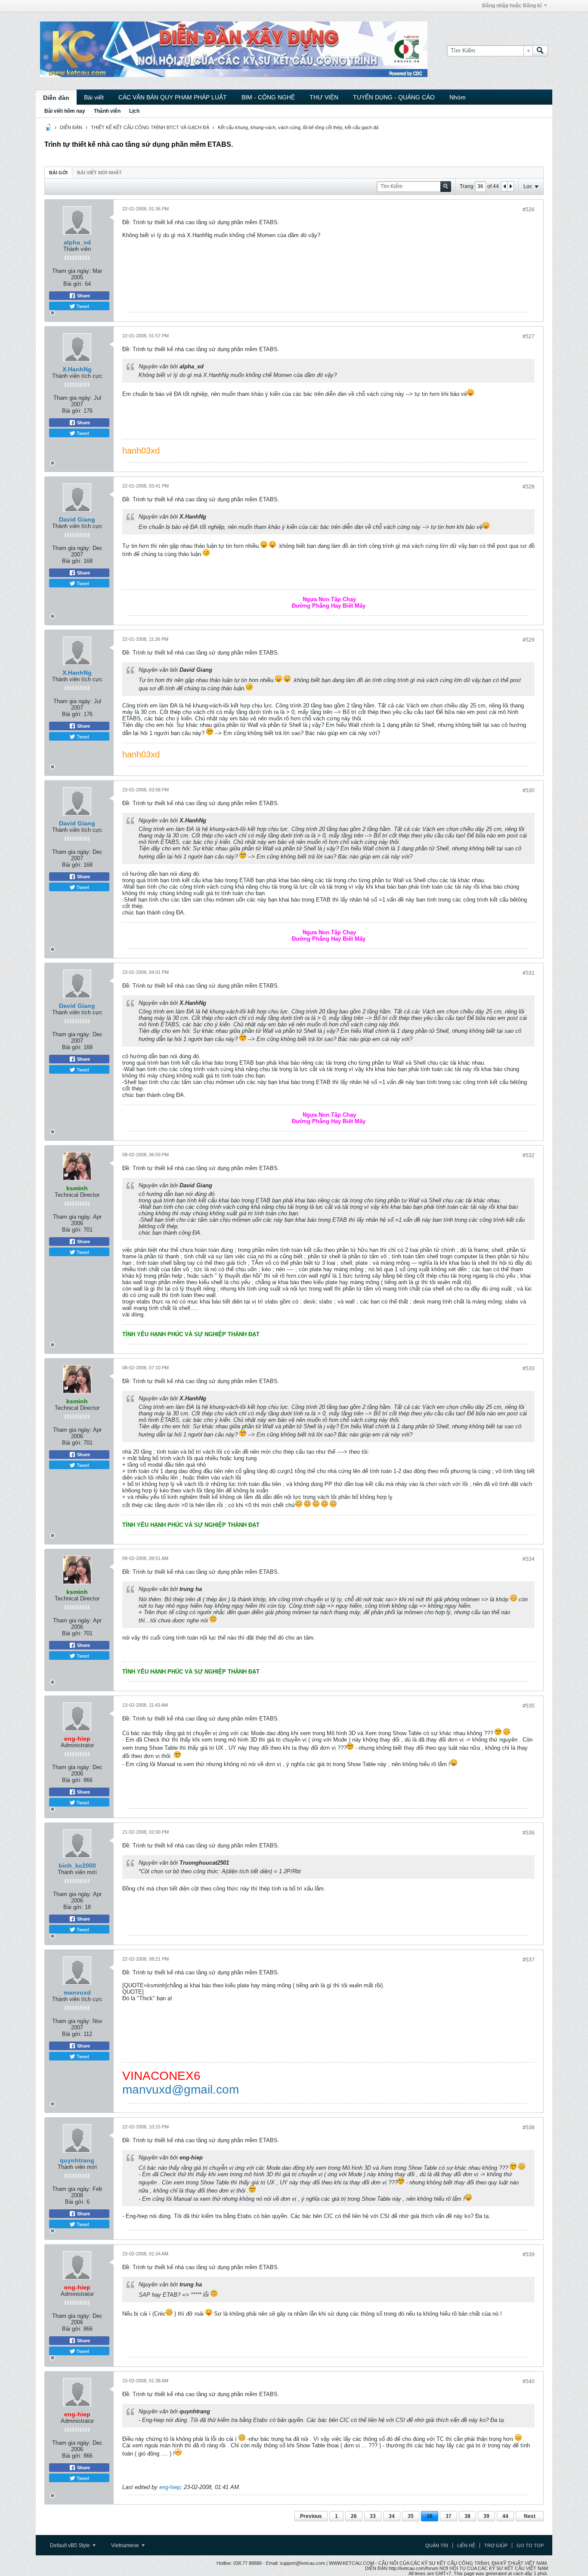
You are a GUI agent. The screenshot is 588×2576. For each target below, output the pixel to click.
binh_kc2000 (77, 1866)
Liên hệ (466, 2545)
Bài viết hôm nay (65, 111)
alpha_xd (77, 242)
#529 (529, 640)
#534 (529, 1559)
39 (486, 2516)
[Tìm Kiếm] (540, 51)
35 (411, 2516)
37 (449, 2516)
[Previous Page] (504, 186)
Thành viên (107, 111)
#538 (529, 2128)
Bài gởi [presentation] (58, 173)
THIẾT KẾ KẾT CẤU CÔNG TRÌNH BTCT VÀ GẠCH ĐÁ (150, 127)
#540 (529, 2381)
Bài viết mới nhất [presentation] (99, 173)
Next (530, 2516)
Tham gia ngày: (71, 271)
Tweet (82, 306)
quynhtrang (77, 2160)
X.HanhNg (77, 369)
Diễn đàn (56, 98)
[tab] (58, 172)
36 (430, 2516)
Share (83, 296)
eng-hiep (170, 2487)
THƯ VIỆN (324, 97)
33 (373, 2516)
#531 (529, 973)
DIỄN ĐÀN (71, 127)
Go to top (530, 2545)
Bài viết (94, 97)
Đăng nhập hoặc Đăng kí (512, 6)
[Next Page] (511, 186)
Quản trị (437, 2545)
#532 (529, 1155)
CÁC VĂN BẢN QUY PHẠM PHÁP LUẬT (173, 97)
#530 (529, 791)
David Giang (77, 519)
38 (467, 2516)
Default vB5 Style (71, 2545)
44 (505, 2516)
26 (354, 2516)
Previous (311, 2516)
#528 (529, 487)
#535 (529, 1706)
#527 (529, 337)
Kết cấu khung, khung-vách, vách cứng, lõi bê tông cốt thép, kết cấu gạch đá (298, 127)
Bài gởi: (73, 284)
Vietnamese (126, 2545)
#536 (529, 1833)
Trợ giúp (496, 2545)
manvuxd (77, 1992)
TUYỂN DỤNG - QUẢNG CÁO (394, 97)
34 (392, 2516)
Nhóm (458, 97)
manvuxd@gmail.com (181, 2090)
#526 (529, 210)
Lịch (134, 111)
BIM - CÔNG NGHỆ (268, 97)
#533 (529, 1368)
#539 (529, 2255)
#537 (529, 1960)
